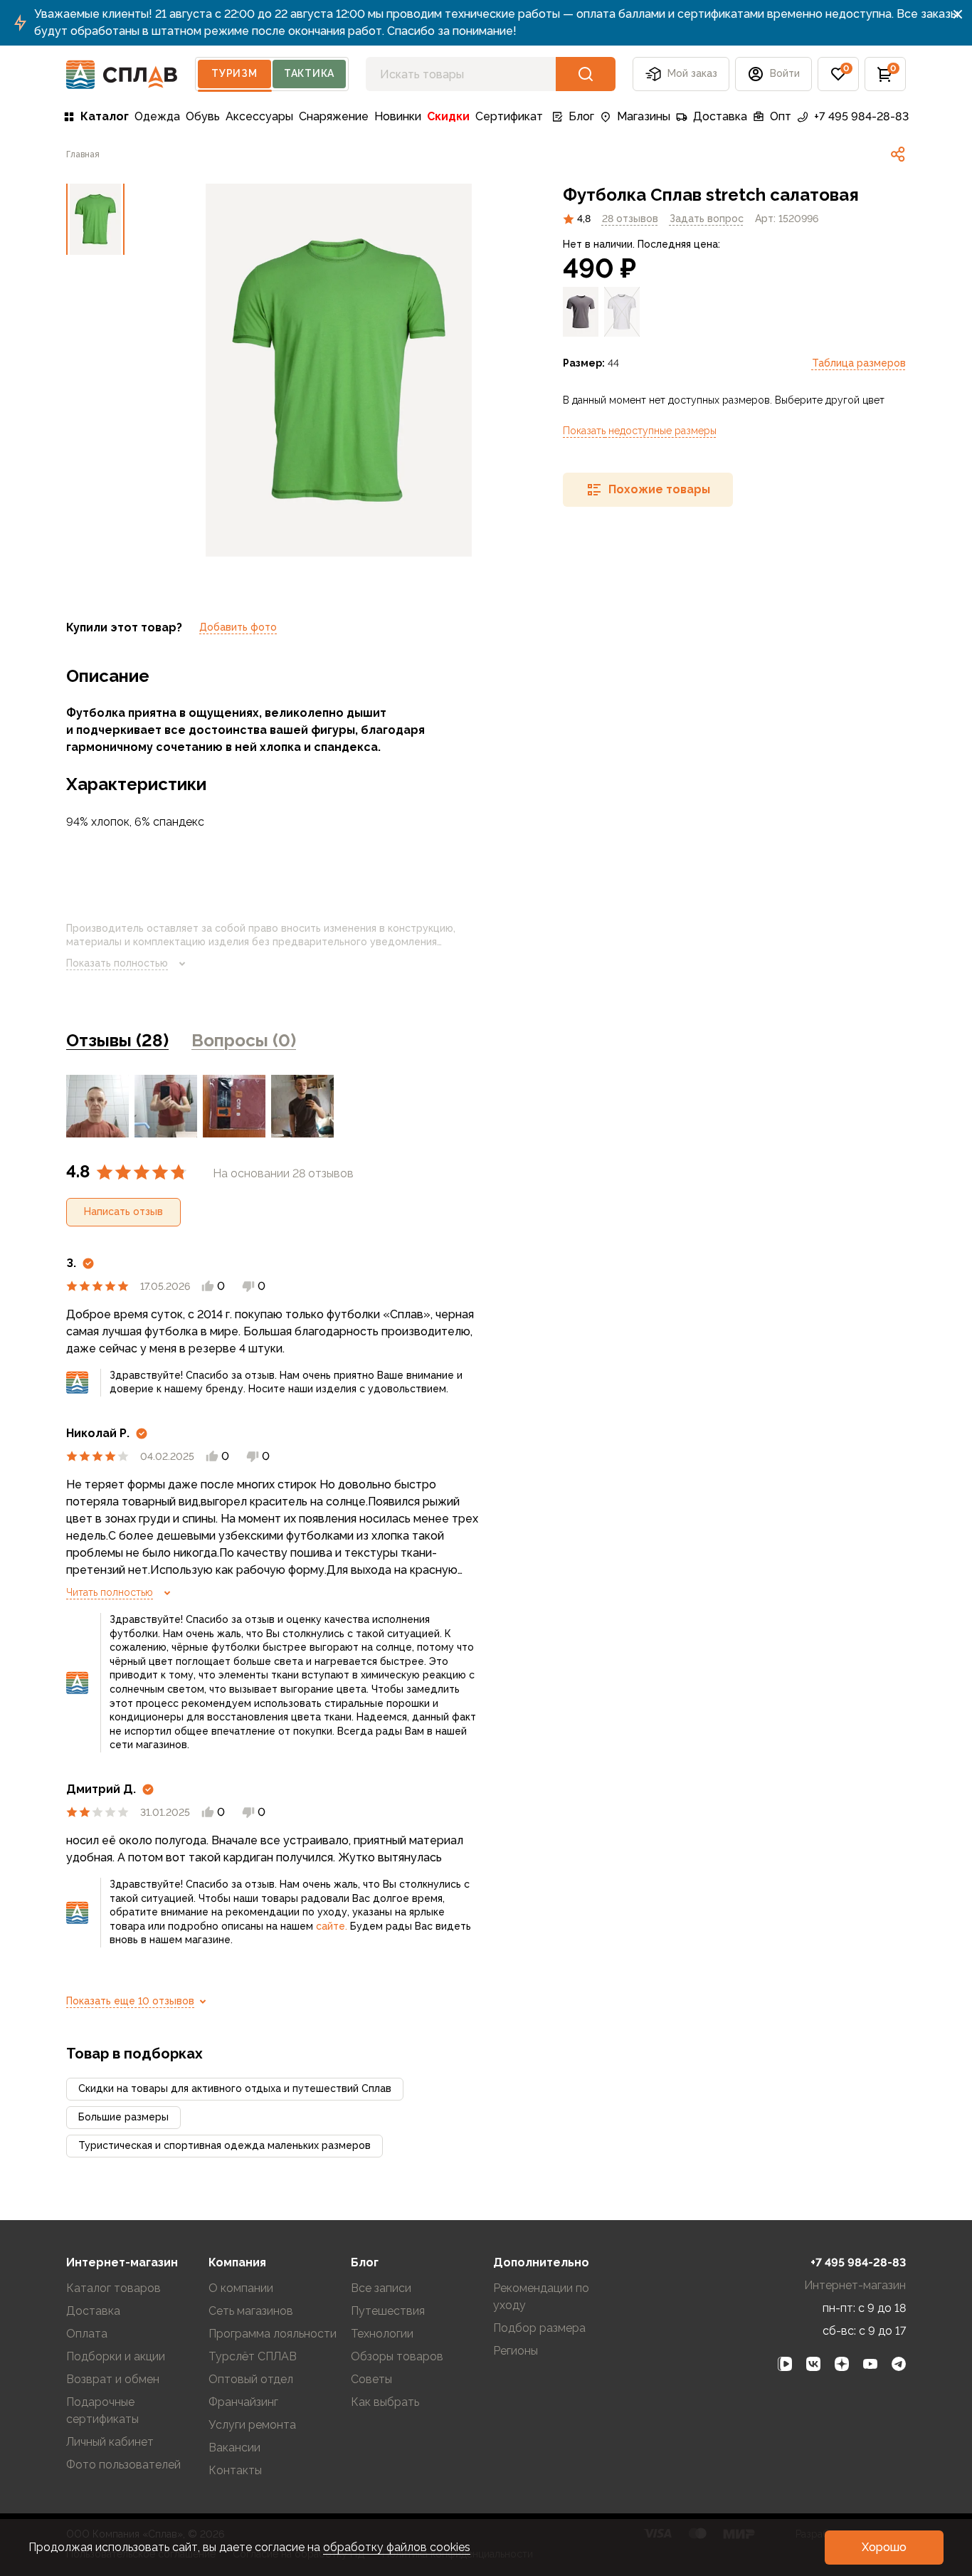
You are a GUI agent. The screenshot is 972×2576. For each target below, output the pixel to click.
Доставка (720, 116)
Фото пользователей (123, 2465)
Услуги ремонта (252, 2425)
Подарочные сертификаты (102, 2411)
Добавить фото (238, 627)
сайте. (332, 1926)
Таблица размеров (859, 363)
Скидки (448, 116)
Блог (581, 116)
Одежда (157, 116)
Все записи (381, 2288)
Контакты (235, 2470)
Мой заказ (692, 73)
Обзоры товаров (397, 2356)
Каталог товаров (113, 2288)
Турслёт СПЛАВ (253, 2356)
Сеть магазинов (251, 2311)
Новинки (398, 116)
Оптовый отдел (251, 2379)
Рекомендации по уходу (541, 2297)
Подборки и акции (116, 2356)
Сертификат (509, 116)
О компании (241, 2288)
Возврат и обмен (113, 2379)
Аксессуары (259, 116)
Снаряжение (334, 116)
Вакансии (234, 2448)
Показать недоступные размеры (640, 431)
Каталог (105, 116)
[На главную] (122, 74)
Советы (371, 2379)
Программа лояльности (273, 2334)
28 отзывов (630, 219)
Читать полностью (110, 1592)
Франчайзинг (243, 2402)
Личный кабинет (110, 2442)
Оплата (87, 2334)
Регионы (516, 2351)
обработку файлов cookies (397, 2547)
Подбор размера (539, 2328)
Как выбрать (385, 2402)
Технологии (382, 2334)
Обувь (203, 116)
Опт (781, 116)
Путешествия (388, 2311)
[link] (898, 154)
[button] (838, 74)
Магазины (644, 116)
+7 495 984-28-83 (861, 116)
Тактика (309, 73)
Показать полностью (117, 963)
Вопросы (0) (244, 1040)
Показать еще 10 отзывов (130, 2001)
